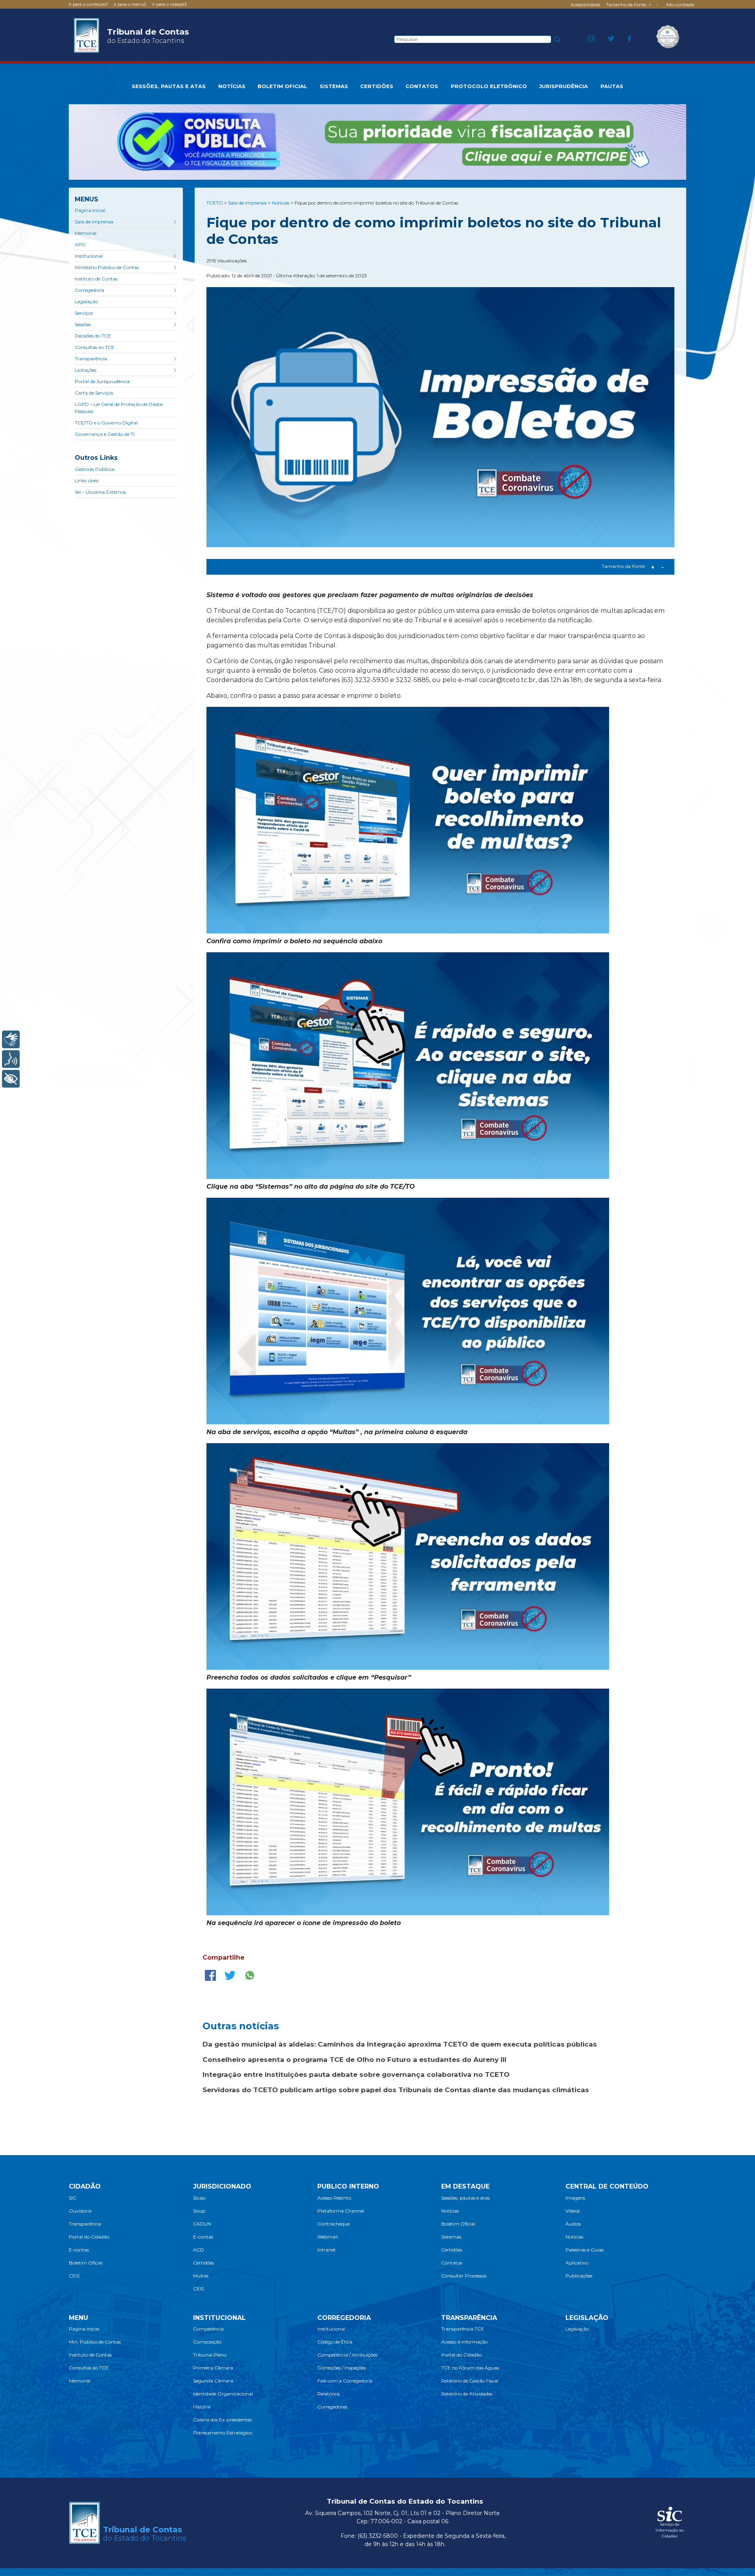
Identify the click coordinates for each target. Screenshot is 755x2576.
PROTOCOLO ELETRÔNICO (489, 86)
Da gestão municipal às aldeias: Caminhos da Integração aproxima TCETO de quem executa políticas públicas (400, 2044)
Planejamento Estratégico (223, 2433)
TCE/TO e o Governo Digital (106, 423)
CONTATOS (422, 86)
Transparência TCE (463, 2329)
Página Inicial (90, 210)
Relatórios (329, 2394)
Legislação (86, 301)
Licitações (86, 370)
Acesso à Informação (464, 2342)
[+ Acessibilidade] (11, 1079)
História (202, 2407)
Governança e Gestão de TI (105, 434)
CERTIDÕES (377, 86)
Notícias (450, 2211)
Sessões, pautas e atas (465, 2198)
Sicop (199, 2211)
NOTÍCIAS (232, 86)
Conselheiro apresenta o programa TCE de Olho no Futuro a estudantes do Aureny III (354, 2060)
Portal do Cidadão (89, 2237)
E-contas (79, 2250)
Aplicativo (577, 2263)
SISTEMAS (334, 86)
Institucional (89, 256)
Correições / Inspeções (342, 2368)
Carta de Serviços (94, 393)
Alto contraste (680, 5)
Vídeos (573, 2211)
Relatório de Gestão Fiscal (470, 2381)
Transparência (91, 359)
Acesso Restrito (334, 2198)
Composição (207, 2342)
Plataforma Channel (341, 2211)
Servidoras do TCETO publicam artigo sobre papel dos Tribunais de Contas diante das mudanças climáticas (396, 2090)
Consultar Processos (464, 2276)
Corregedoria (89, 290)
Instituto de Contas (96, 279)
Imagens (575, 2198)
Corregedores (332, 2407)
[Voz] (11, 1059)
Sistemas (451, 2237)
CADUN (202, 2224)
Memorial (86, 233)
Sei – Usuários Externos (100, 492)
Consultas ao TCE (95, 347)
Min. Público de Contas (95, 2342)
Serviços (84, 313)
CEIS (74, 2276)
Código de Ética (335, 2342)
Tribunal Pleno (210, 2355)
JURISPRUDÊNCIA (563, 86)
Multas (201, 2276)
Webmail (328, 2237)
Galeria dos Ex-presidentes (222, 2420)
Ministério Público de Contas (107, 267)
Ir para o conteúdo (88, 4)
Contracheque (333, 2224)
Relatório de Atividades (467, 2394)
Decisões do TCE (93, 336)
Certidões (203, 2263)
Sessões (83, 324)
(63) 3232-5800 (378, 2536)
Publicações (579, 2276)
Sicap (199, 2198)
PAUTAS (612, 86)
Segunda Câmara (213, 2381)
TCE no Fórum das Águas (470, 2368)
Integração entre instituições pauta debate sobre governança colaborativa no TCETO (356, 2074)
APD (80, 244)
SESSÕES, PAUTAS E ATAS (169, 86)
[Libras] (11, 1039)
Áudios (573, 2224)
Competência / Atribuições (347, 2355)
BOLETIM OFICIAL (282, 86)
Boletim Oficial (86, 2263)
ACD (199, 2250)
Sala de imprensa (94, 222)
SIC (73, 2198)
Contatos (452, 2263)
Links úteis (87, 480)
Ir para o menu (130, 4)
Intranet (327, 2250)
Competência (208, 2329)
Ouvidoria (80, 2211)
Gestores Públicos (95, 469)
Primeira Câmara (213, 2368)
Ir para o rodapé (169, 4)
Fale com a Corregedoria (345, 2381)
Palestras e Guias (585, 2250)
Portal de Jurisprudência (102, 381)
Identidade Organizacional (223, 2394)
